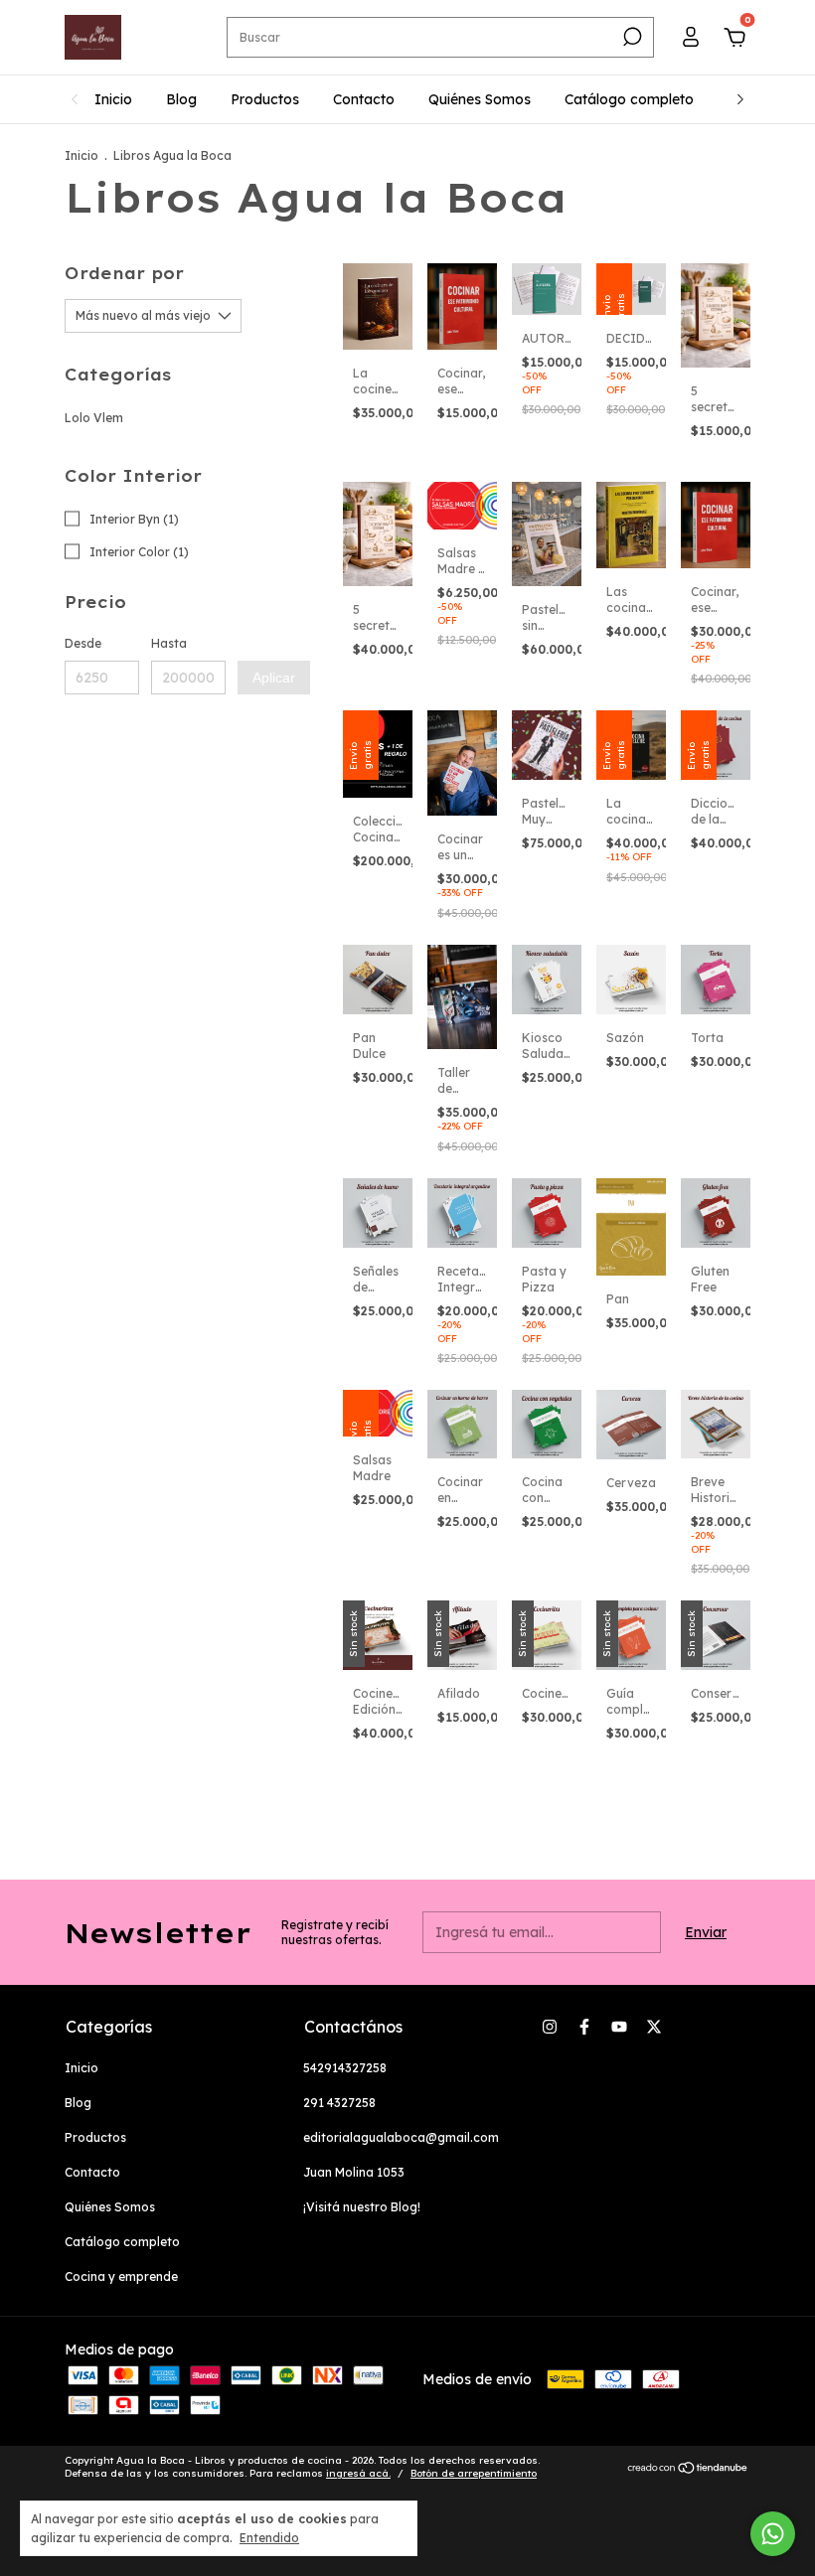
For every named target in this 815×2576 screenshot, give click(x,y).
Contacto (364, 99)
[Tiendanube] (688, 2470)
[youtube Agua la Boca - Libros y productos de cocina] (619, 2027)
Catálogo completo (629, 99)
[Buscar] (631, 37)
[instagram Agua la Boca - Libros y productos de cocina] (550, 2027)
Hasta (169, 643)
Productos (265, 99)
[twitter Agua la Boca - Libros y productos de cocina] (654, 2027)
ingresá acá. (358, 2473)
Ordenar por (124, 273)
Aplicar (274, 678)
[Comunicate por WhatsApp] (773, 2534)
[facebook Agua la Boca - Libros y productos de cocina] (584, 2027)
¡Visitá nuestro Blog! (362, 2207)
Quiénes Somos (480, 99)
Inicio (113, 99)
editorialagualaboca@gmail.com (401, 2137)
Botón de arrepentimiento (474, 2473)
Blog (181, 99)
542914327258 (345, 2068)
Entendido (269, 2538)
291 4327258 (339, 2103)
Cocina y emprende (121, 2276)
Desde (83, 643)
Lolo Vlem (94, 418)
